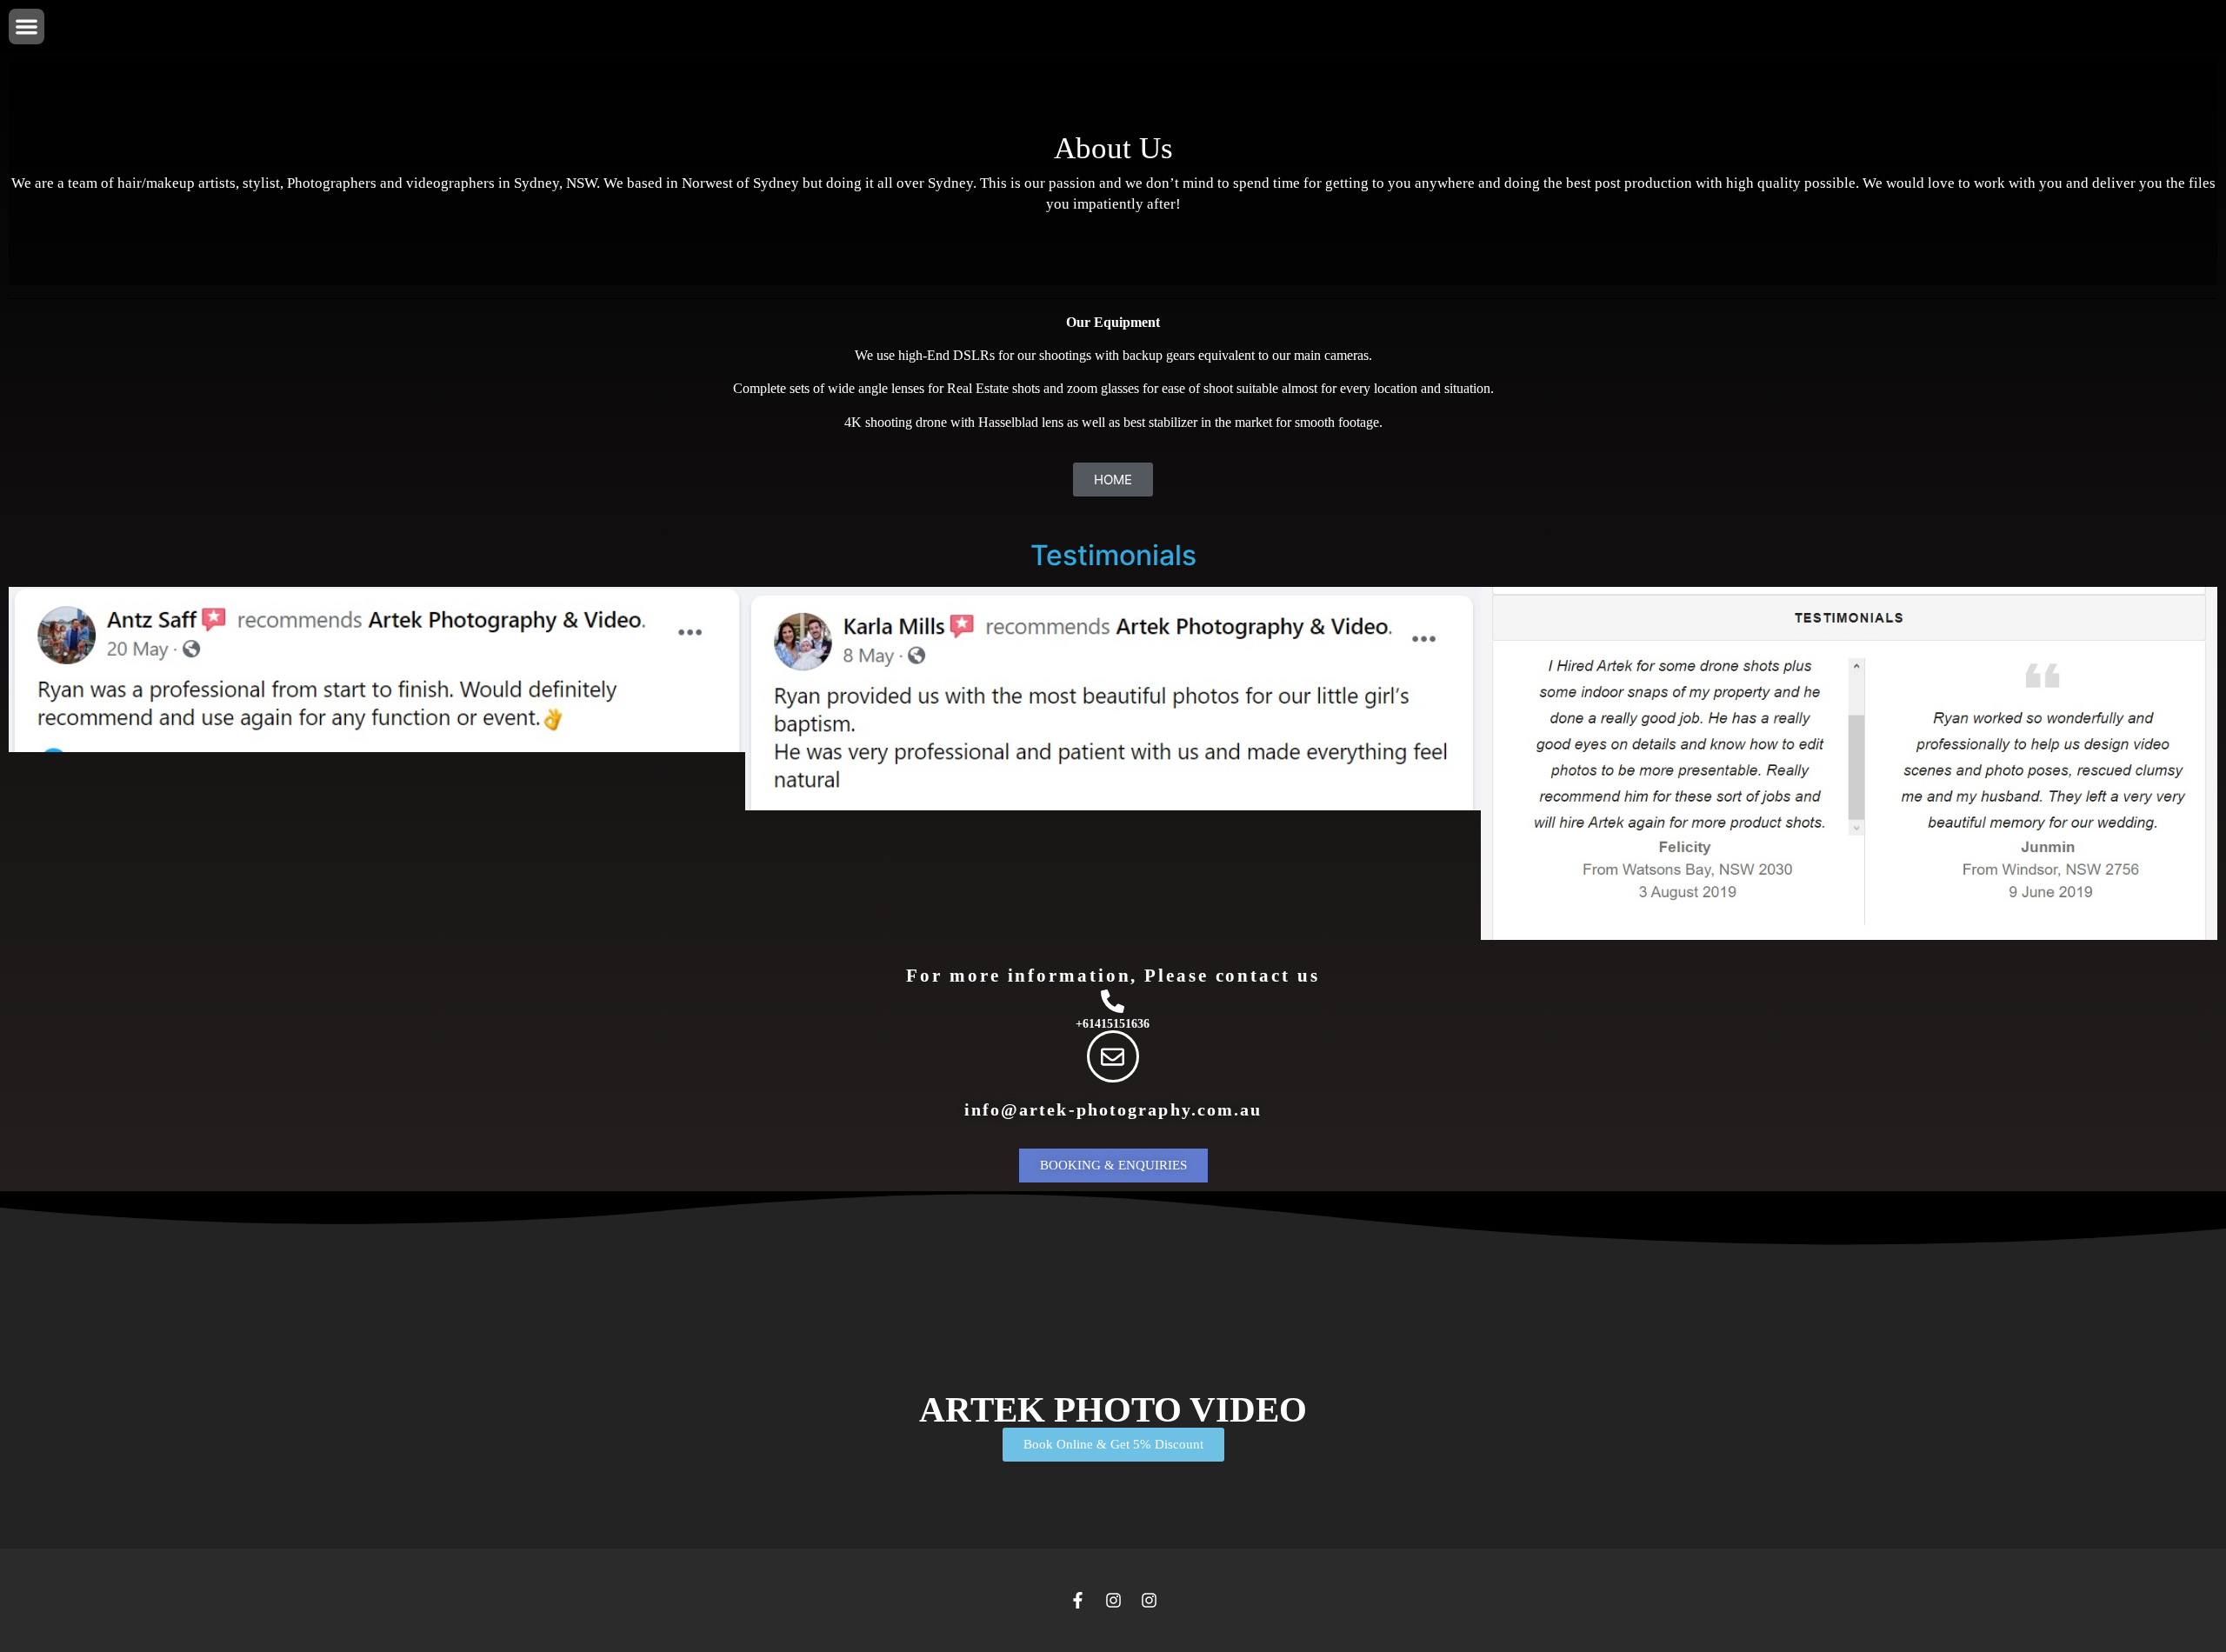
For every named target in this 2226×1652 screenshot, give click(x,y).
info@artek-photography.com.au (1113, 1109)
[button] (27, 27)
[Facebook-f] (1078, 1600)
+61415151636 (1113, 1024)
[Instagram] (1113, 1600)
